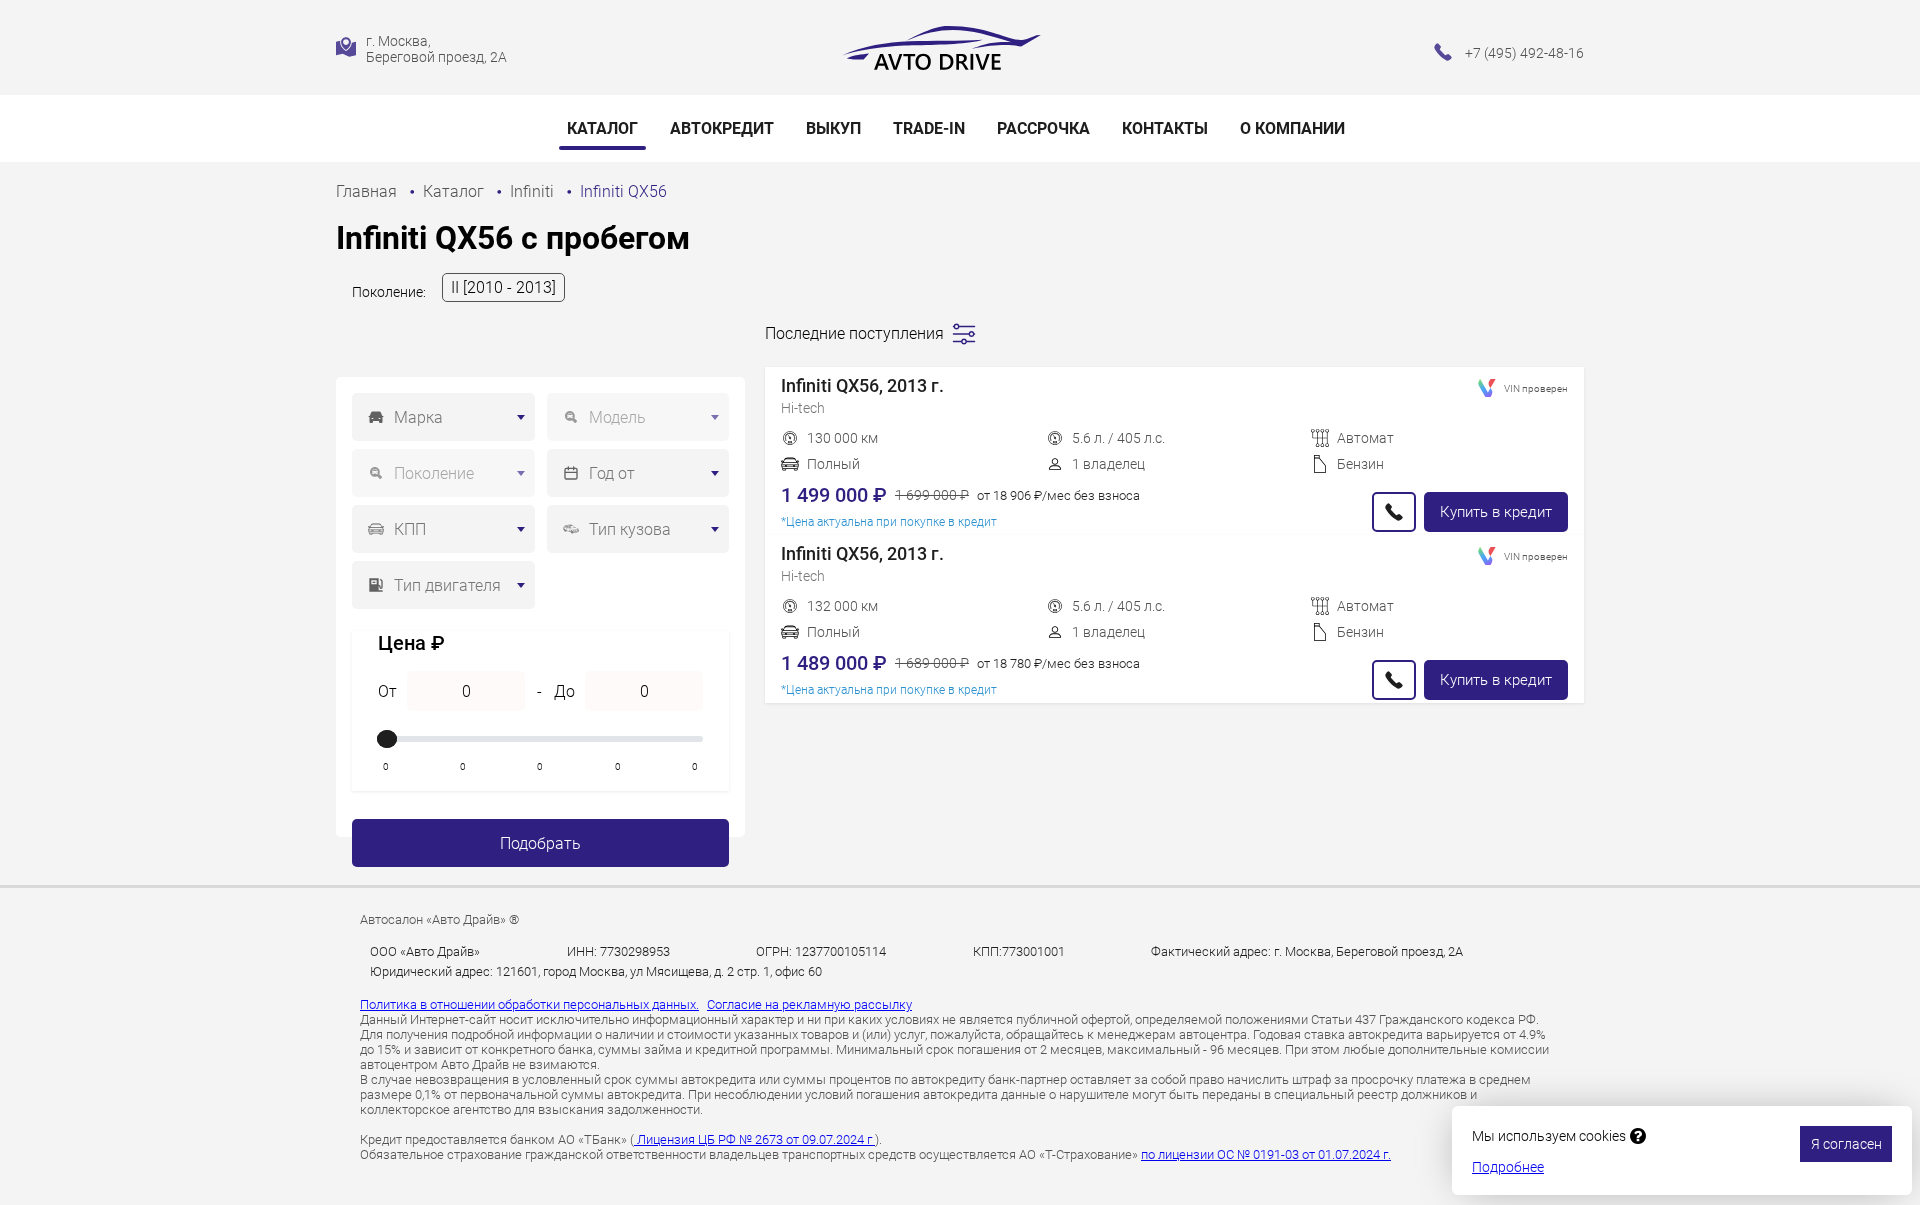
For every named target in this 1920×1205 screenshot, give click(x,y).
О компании (1292, 128)
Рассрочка (1043, 128)
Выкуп (833, 128)
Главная (368, 191)
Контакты (1165, 128)
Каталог (602, 128)
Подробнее (1508, 1167)
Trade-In (929, 128)
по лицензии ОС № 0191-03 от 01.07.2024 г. (1266, 1154)
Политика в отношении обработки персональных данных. (529, 1004)
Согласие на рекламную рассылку (809, 1004)
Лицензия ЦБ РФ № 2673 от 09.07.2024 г (754, 1139)
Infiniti (534, 191)
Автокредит (722, 128)
